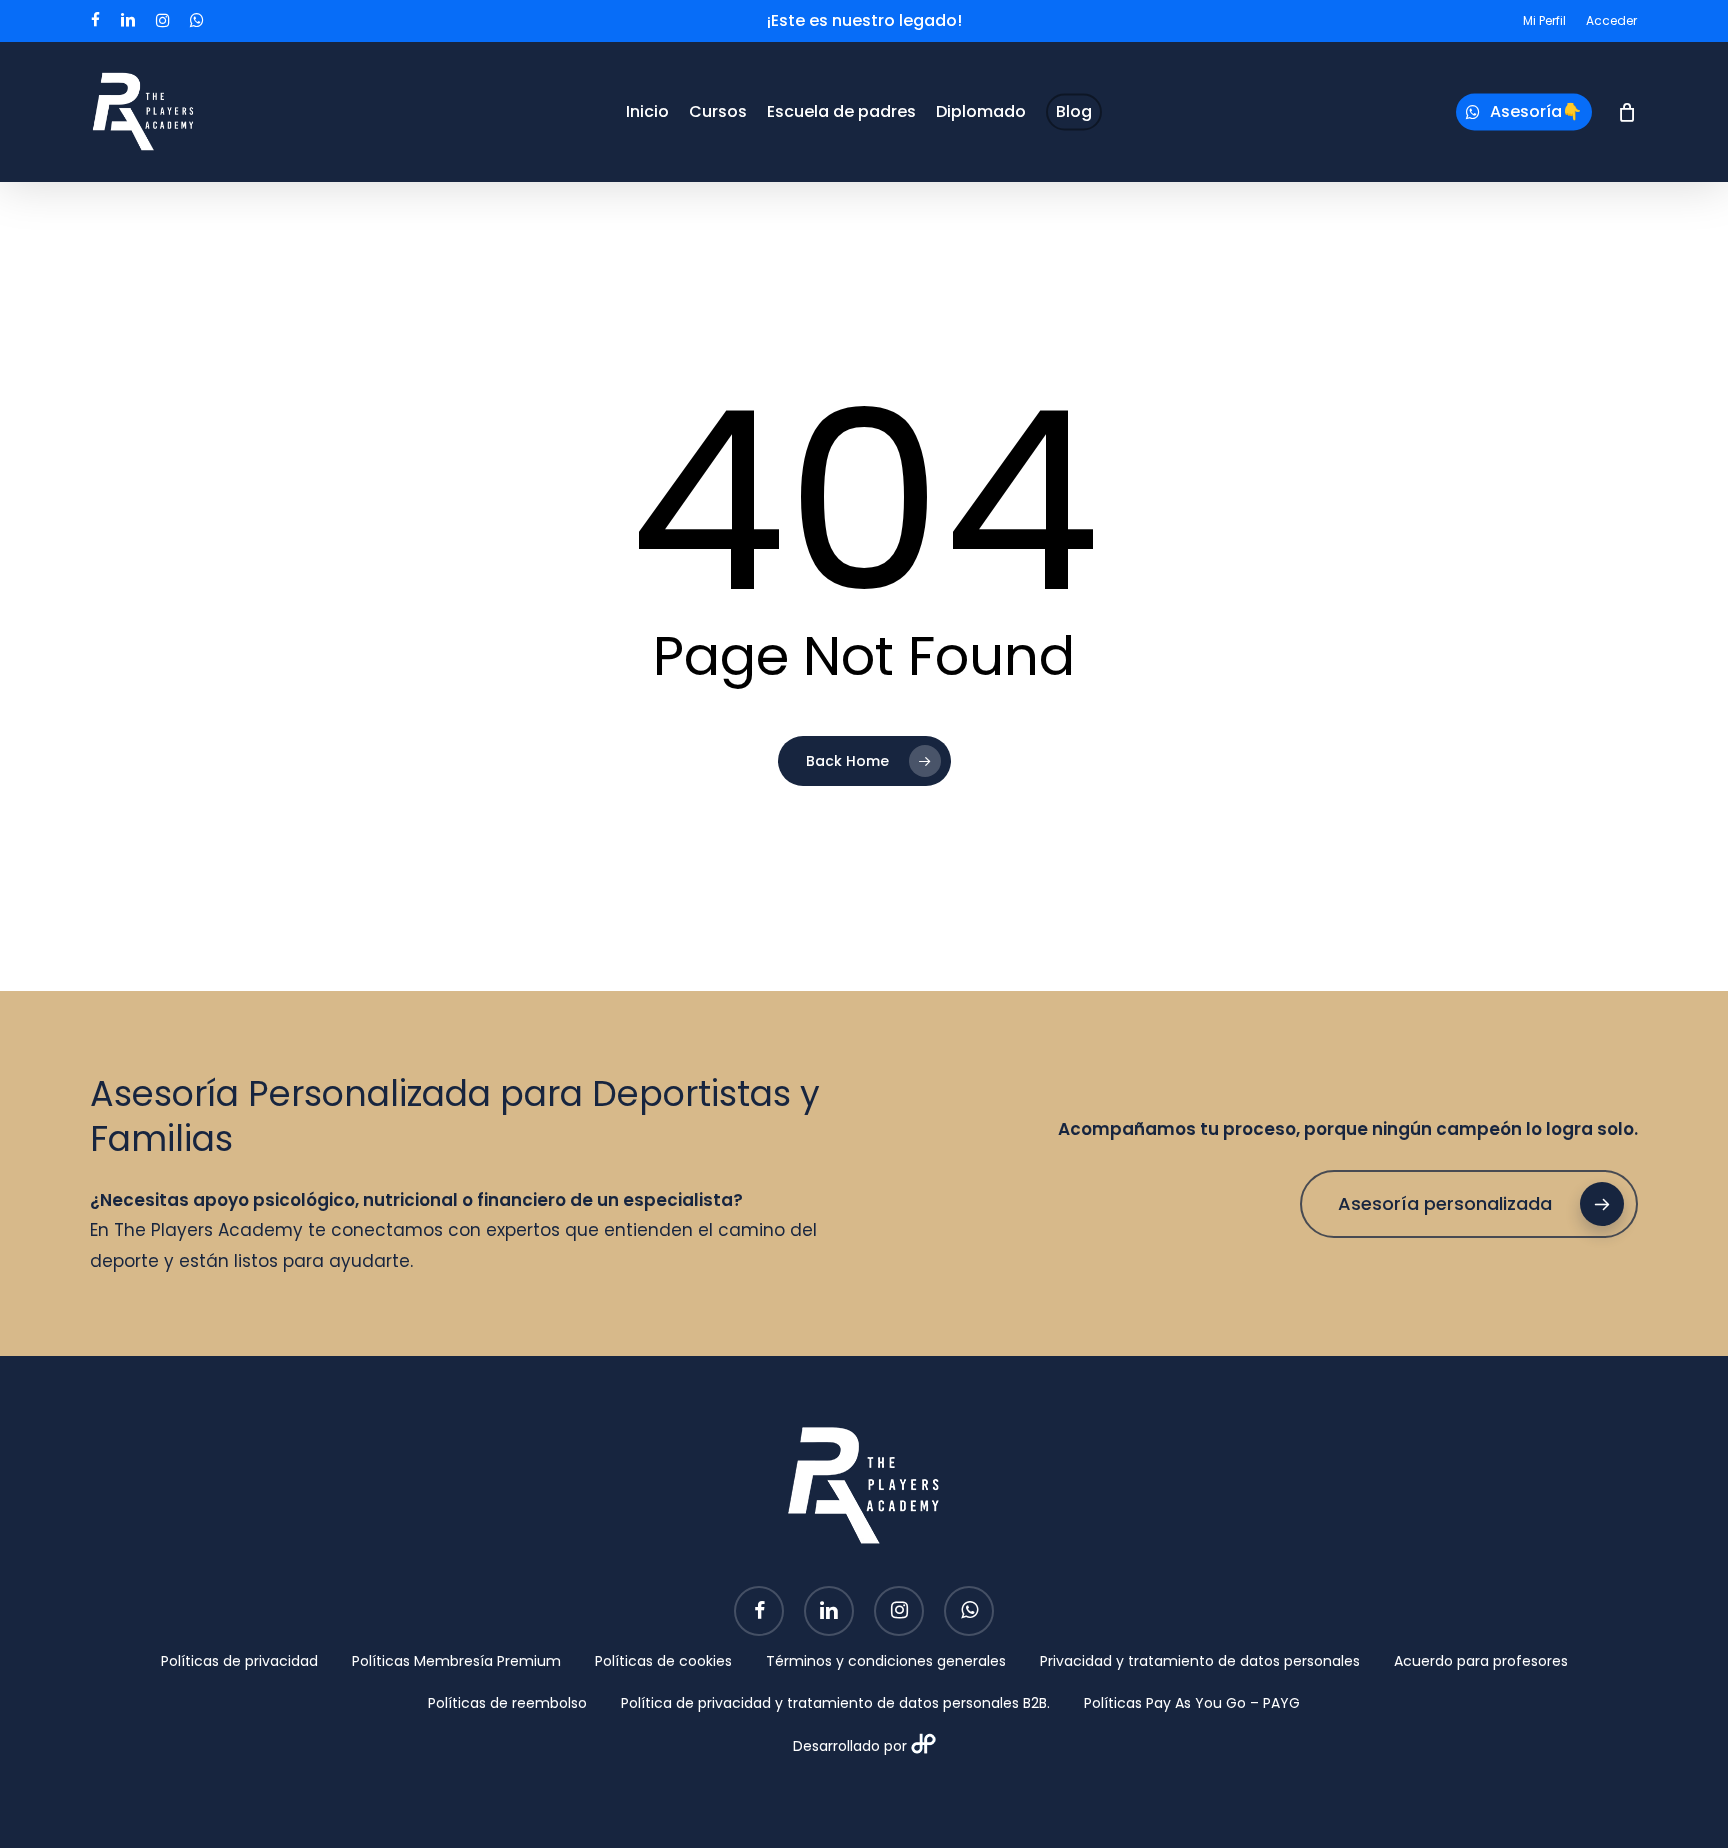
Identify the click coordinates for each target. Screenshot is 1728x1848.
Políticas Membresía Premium (456, 1661)
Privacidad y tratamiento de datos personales (1200, 1661)
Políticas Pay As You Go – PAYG (1192, 1703)
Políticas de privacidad (239, 1661)
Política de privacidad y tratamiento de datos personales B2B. (835, 1703)
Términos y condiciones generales (886, 1661)
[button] (1469, 1204)
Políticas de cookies (663, 1661)
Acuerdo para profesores (1481, 1661)
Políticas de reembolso (507, 1703)
